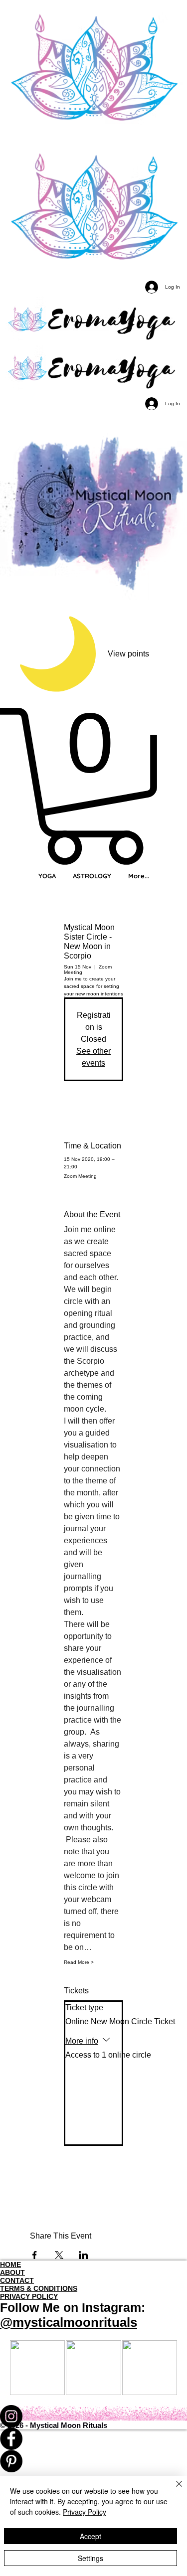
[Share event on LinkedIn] (84, 2255)
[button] (93, 786)
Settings (91, 2558)
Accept (91, 2536)
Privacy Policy (85, 2512)
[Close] (173, 2490)
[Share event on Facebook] (35, 2255)
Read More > (79, 1962)
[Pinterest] (93, 2461)
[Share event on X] (59, 2255)
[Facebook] (93, 2439)
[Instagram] (93, 2416)
